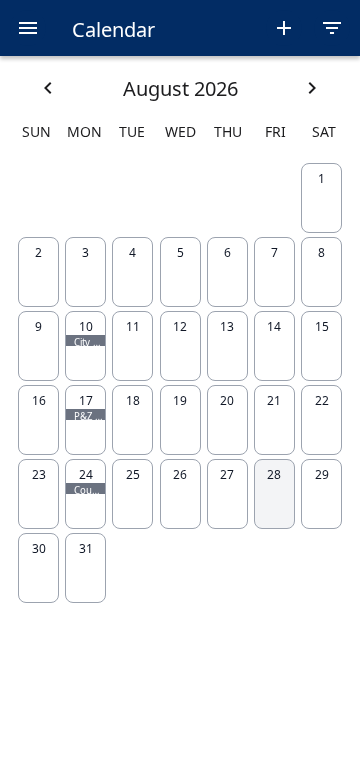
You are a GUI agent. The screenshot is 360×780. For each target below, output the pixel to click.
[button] (28, 28)
